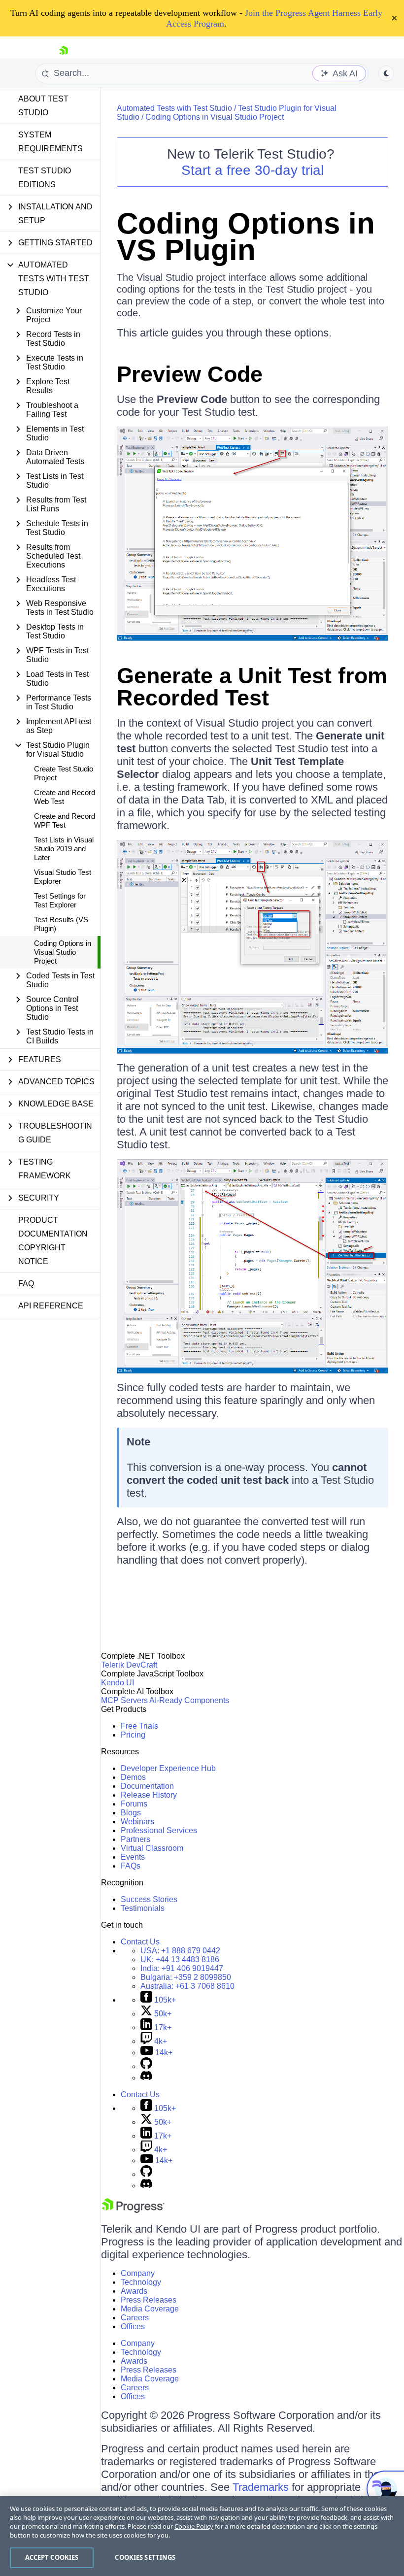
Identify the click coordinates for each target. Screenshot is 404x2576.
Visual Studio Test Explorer (63, 877)
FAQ (26, 1284)
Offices (133, 2326)
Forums (134, 1804)
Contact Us (140, 1942)
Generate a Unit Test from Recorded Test (252, 687)
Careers (135, 2318)
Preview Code (190, 374)
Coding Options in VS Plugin (246, 237)
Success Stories (149, 1899)
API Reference (51, 1306)
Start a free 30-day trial (252, 170)
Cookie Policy (194, 2526)
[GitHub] (146, 2066)
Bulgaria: (186, 1977)
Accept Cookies (52, 2557)
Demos (133, 1777)
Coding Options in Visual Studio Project (63, 952)
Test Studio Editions (45, 178)
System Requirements (50, 142)
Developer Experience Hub (168, 1768)
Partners (135, 1839)
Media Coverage (150, 2309)
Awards (134, 2291)
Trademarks (261, 2487)
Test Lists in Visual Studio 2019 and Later (64, 849)
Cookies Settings (145, 2557)
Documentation (147, 1786)
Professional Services (159, 1830)
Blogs (131, 1813)
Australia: (187, 1986)
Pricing (133, 1735)
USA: (180, 1951)
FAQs (131, 1866)
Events (133, 1857)
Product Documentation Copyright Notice (53, 1241)
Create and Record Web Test (65, 797)
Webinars (137, 1822)
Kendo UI (118, 1683)
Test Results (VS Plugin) (61, 924)
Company (138, 2273)
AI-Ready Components (189, 1700)
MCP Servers (124, 1700)
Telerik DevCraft (129, 1665)
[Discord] (146, 2078)
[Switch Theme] (386, 73)
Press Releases (149, 2300)
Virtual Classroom (152, 1848)
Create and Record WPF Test (65, 820)
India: (182, 1968)
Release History (149, 1795)
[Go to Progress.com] (133, 2210)
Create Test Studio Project (64, 773)
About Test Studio (43, 106)
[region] (202, 2536)
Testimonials (143, 1908)
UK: (180, 1959)
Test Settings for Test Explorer (60, 900)
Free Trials (139, 1726)
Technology (141, 2282)
